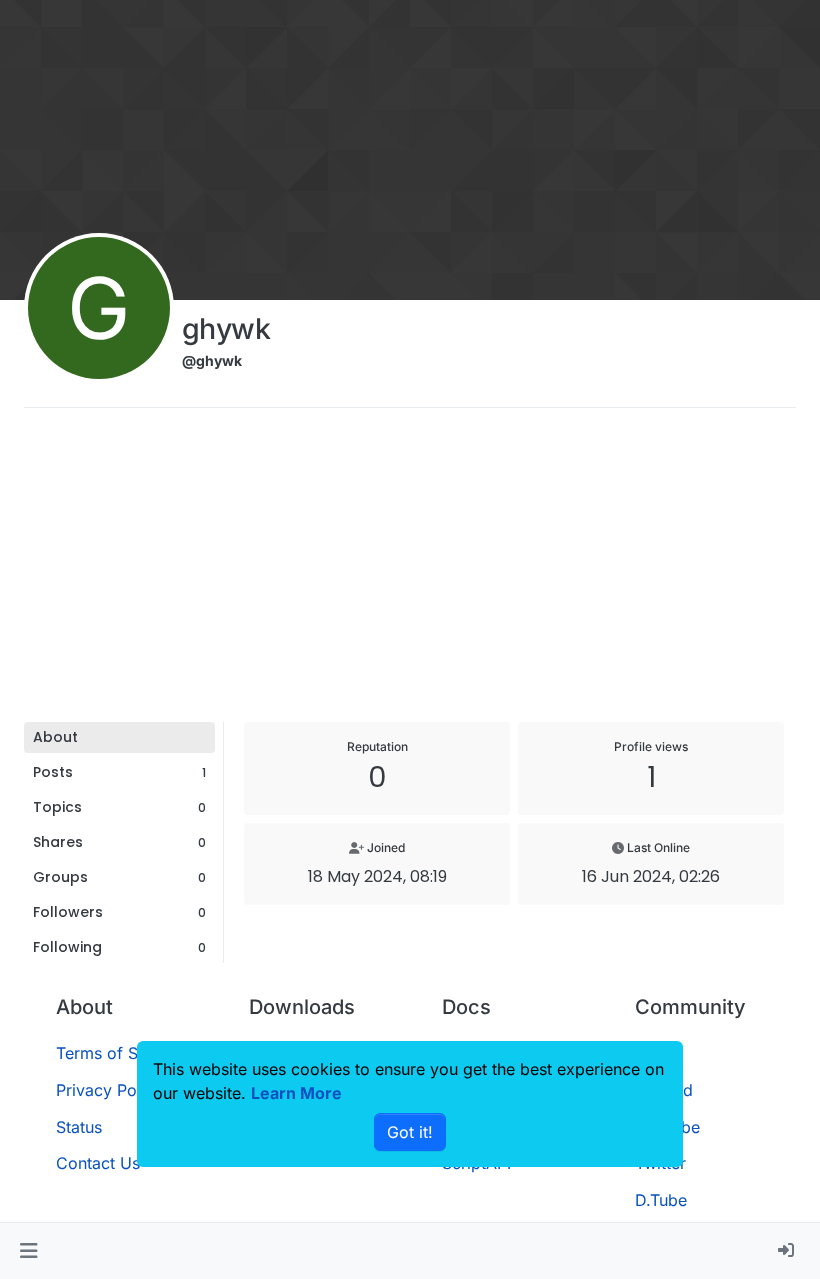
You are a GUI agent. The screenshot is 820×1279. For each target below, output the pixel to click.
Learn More (296, 1093)
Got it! (410, 1132)
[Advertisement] (410, 572)
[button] (28, 1251)
